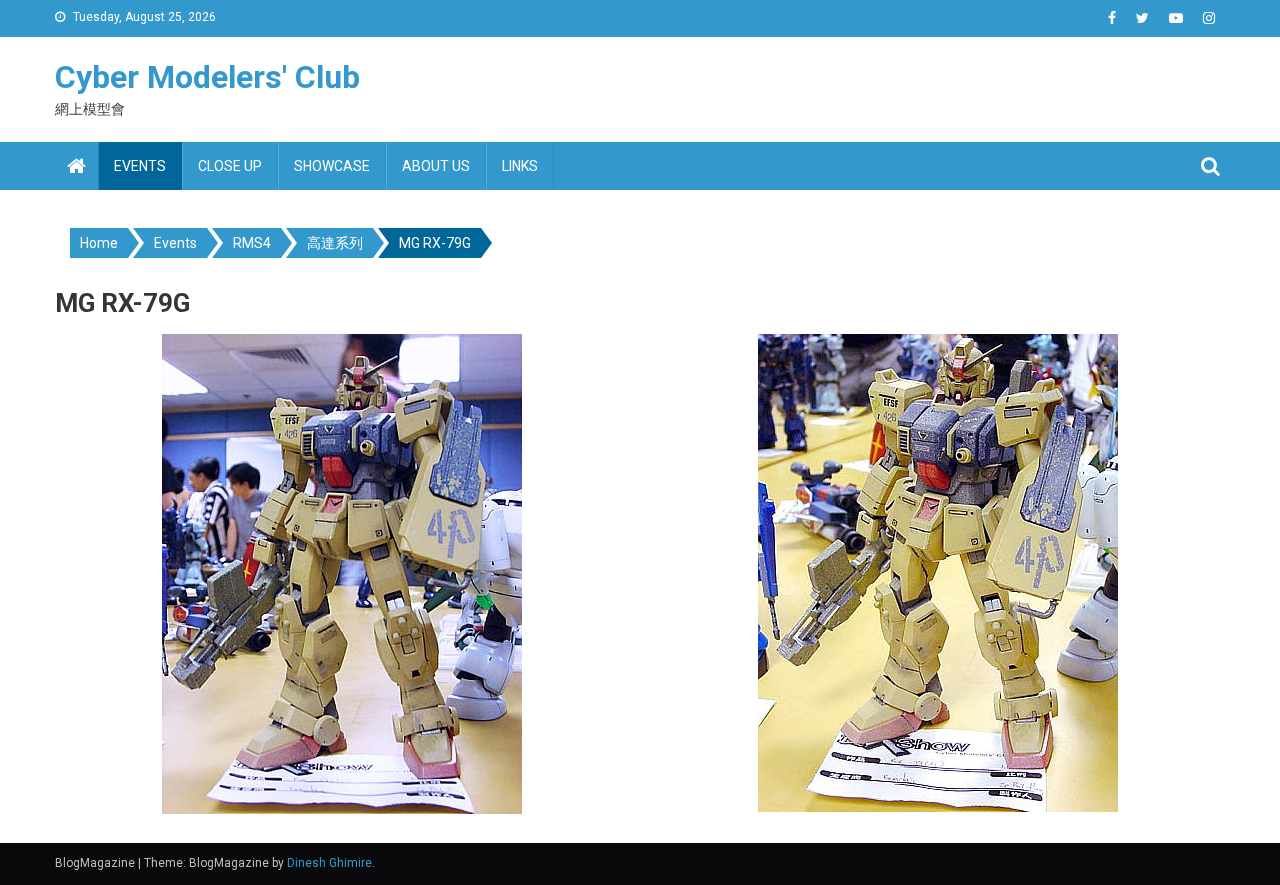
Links (520, 166)
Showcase (332, 166)
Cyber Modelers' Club (207, 77)
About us (436, 166)
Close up (230, 166)
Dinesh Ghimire (329, 863)
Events (140, 166)
